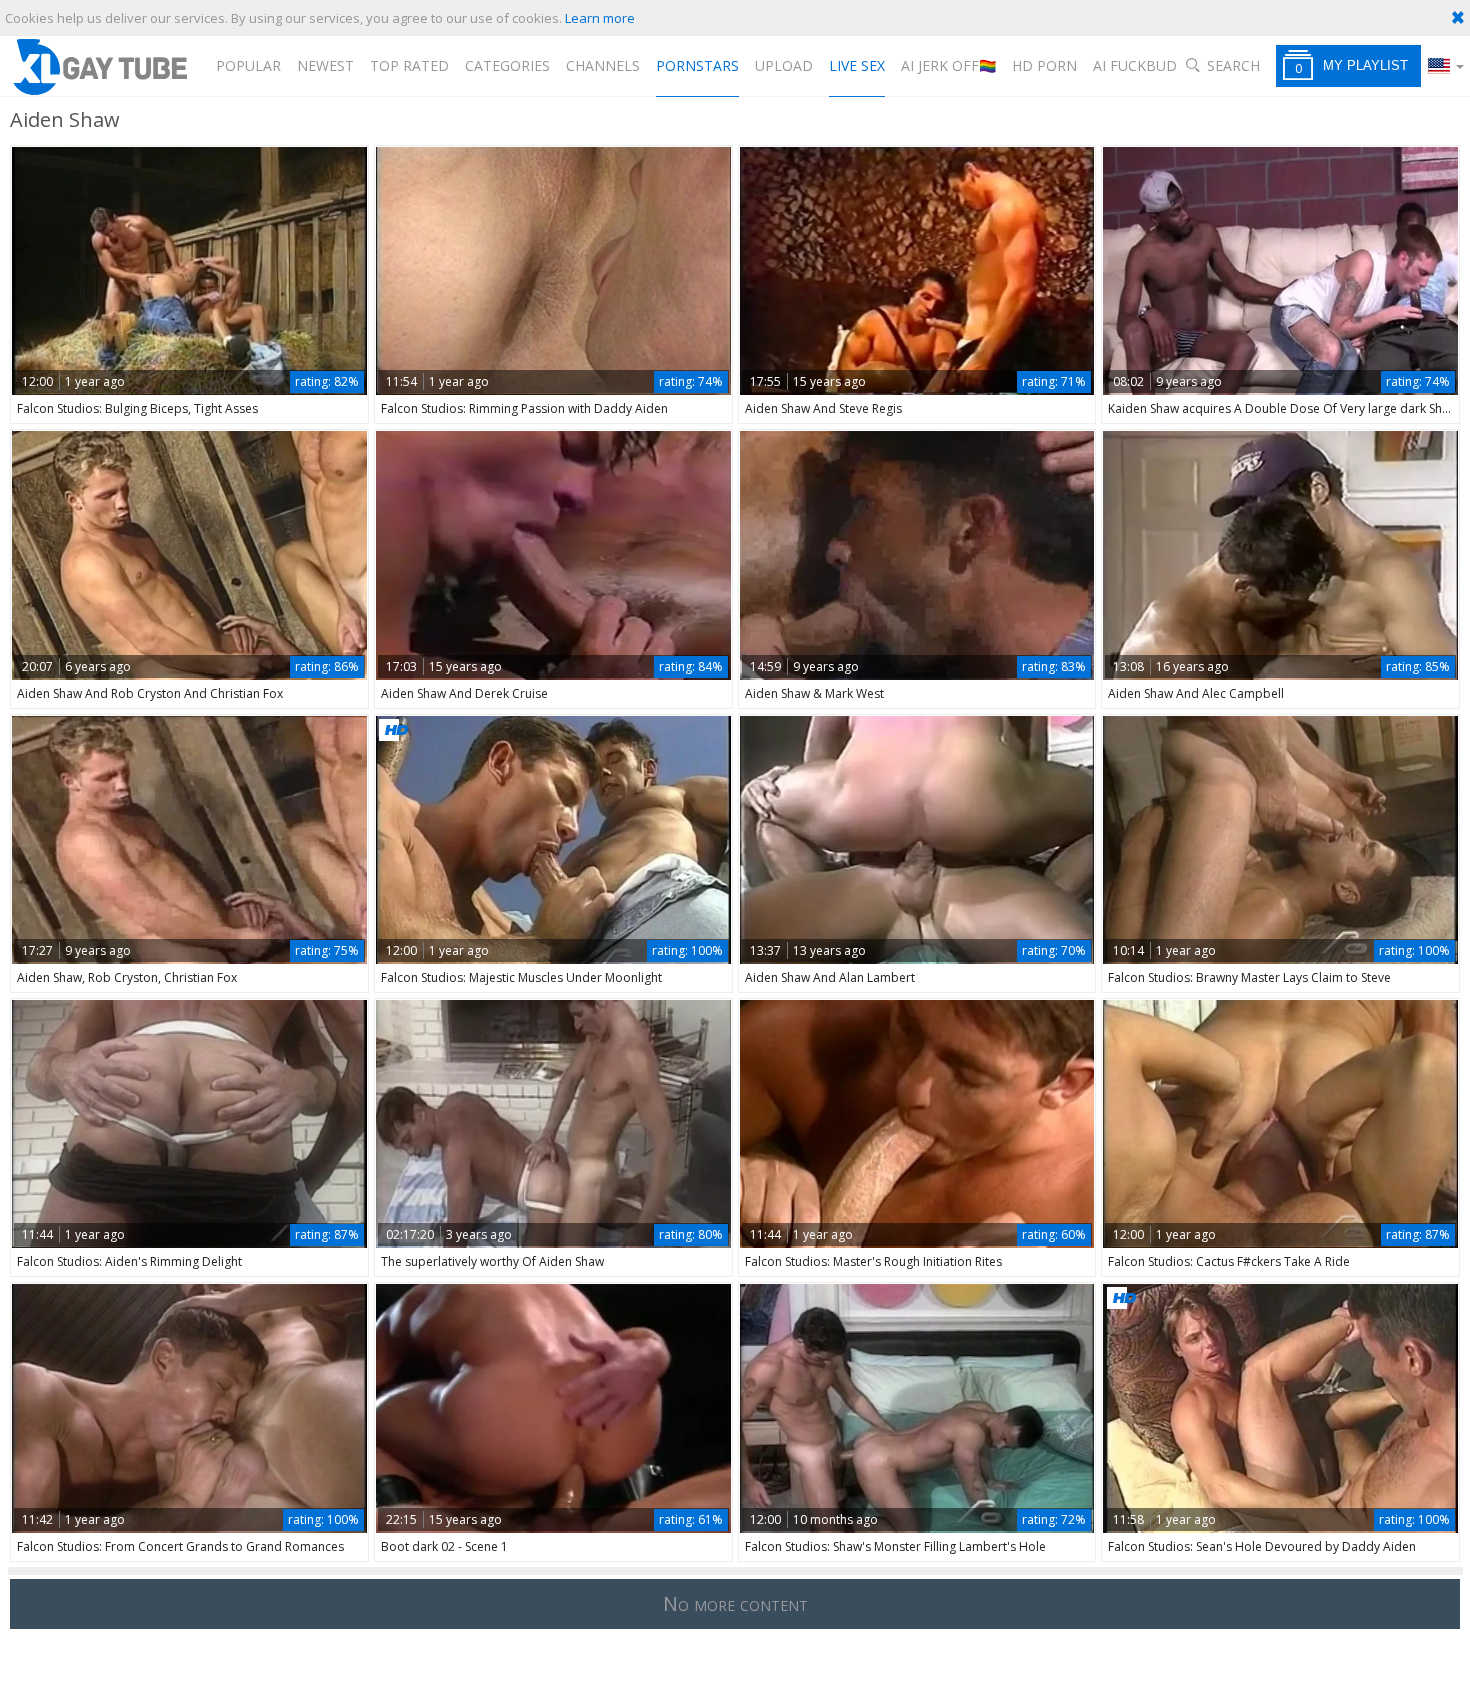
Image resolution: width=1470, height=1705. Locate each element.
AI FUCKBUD (1135, 65)
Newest (325, 65)
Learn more (600, 18)
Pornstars (697, 65)
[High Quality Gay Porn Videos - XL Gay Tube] (99, 66)
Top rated (409, 65)
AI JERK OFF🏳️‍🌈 (948, 65)
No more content (735, 1603)
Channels (603, 65)
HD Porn (1044, 65)
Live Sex (857, 65)
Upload (784, 65)
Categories (507, 65)
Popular (248, 65)
